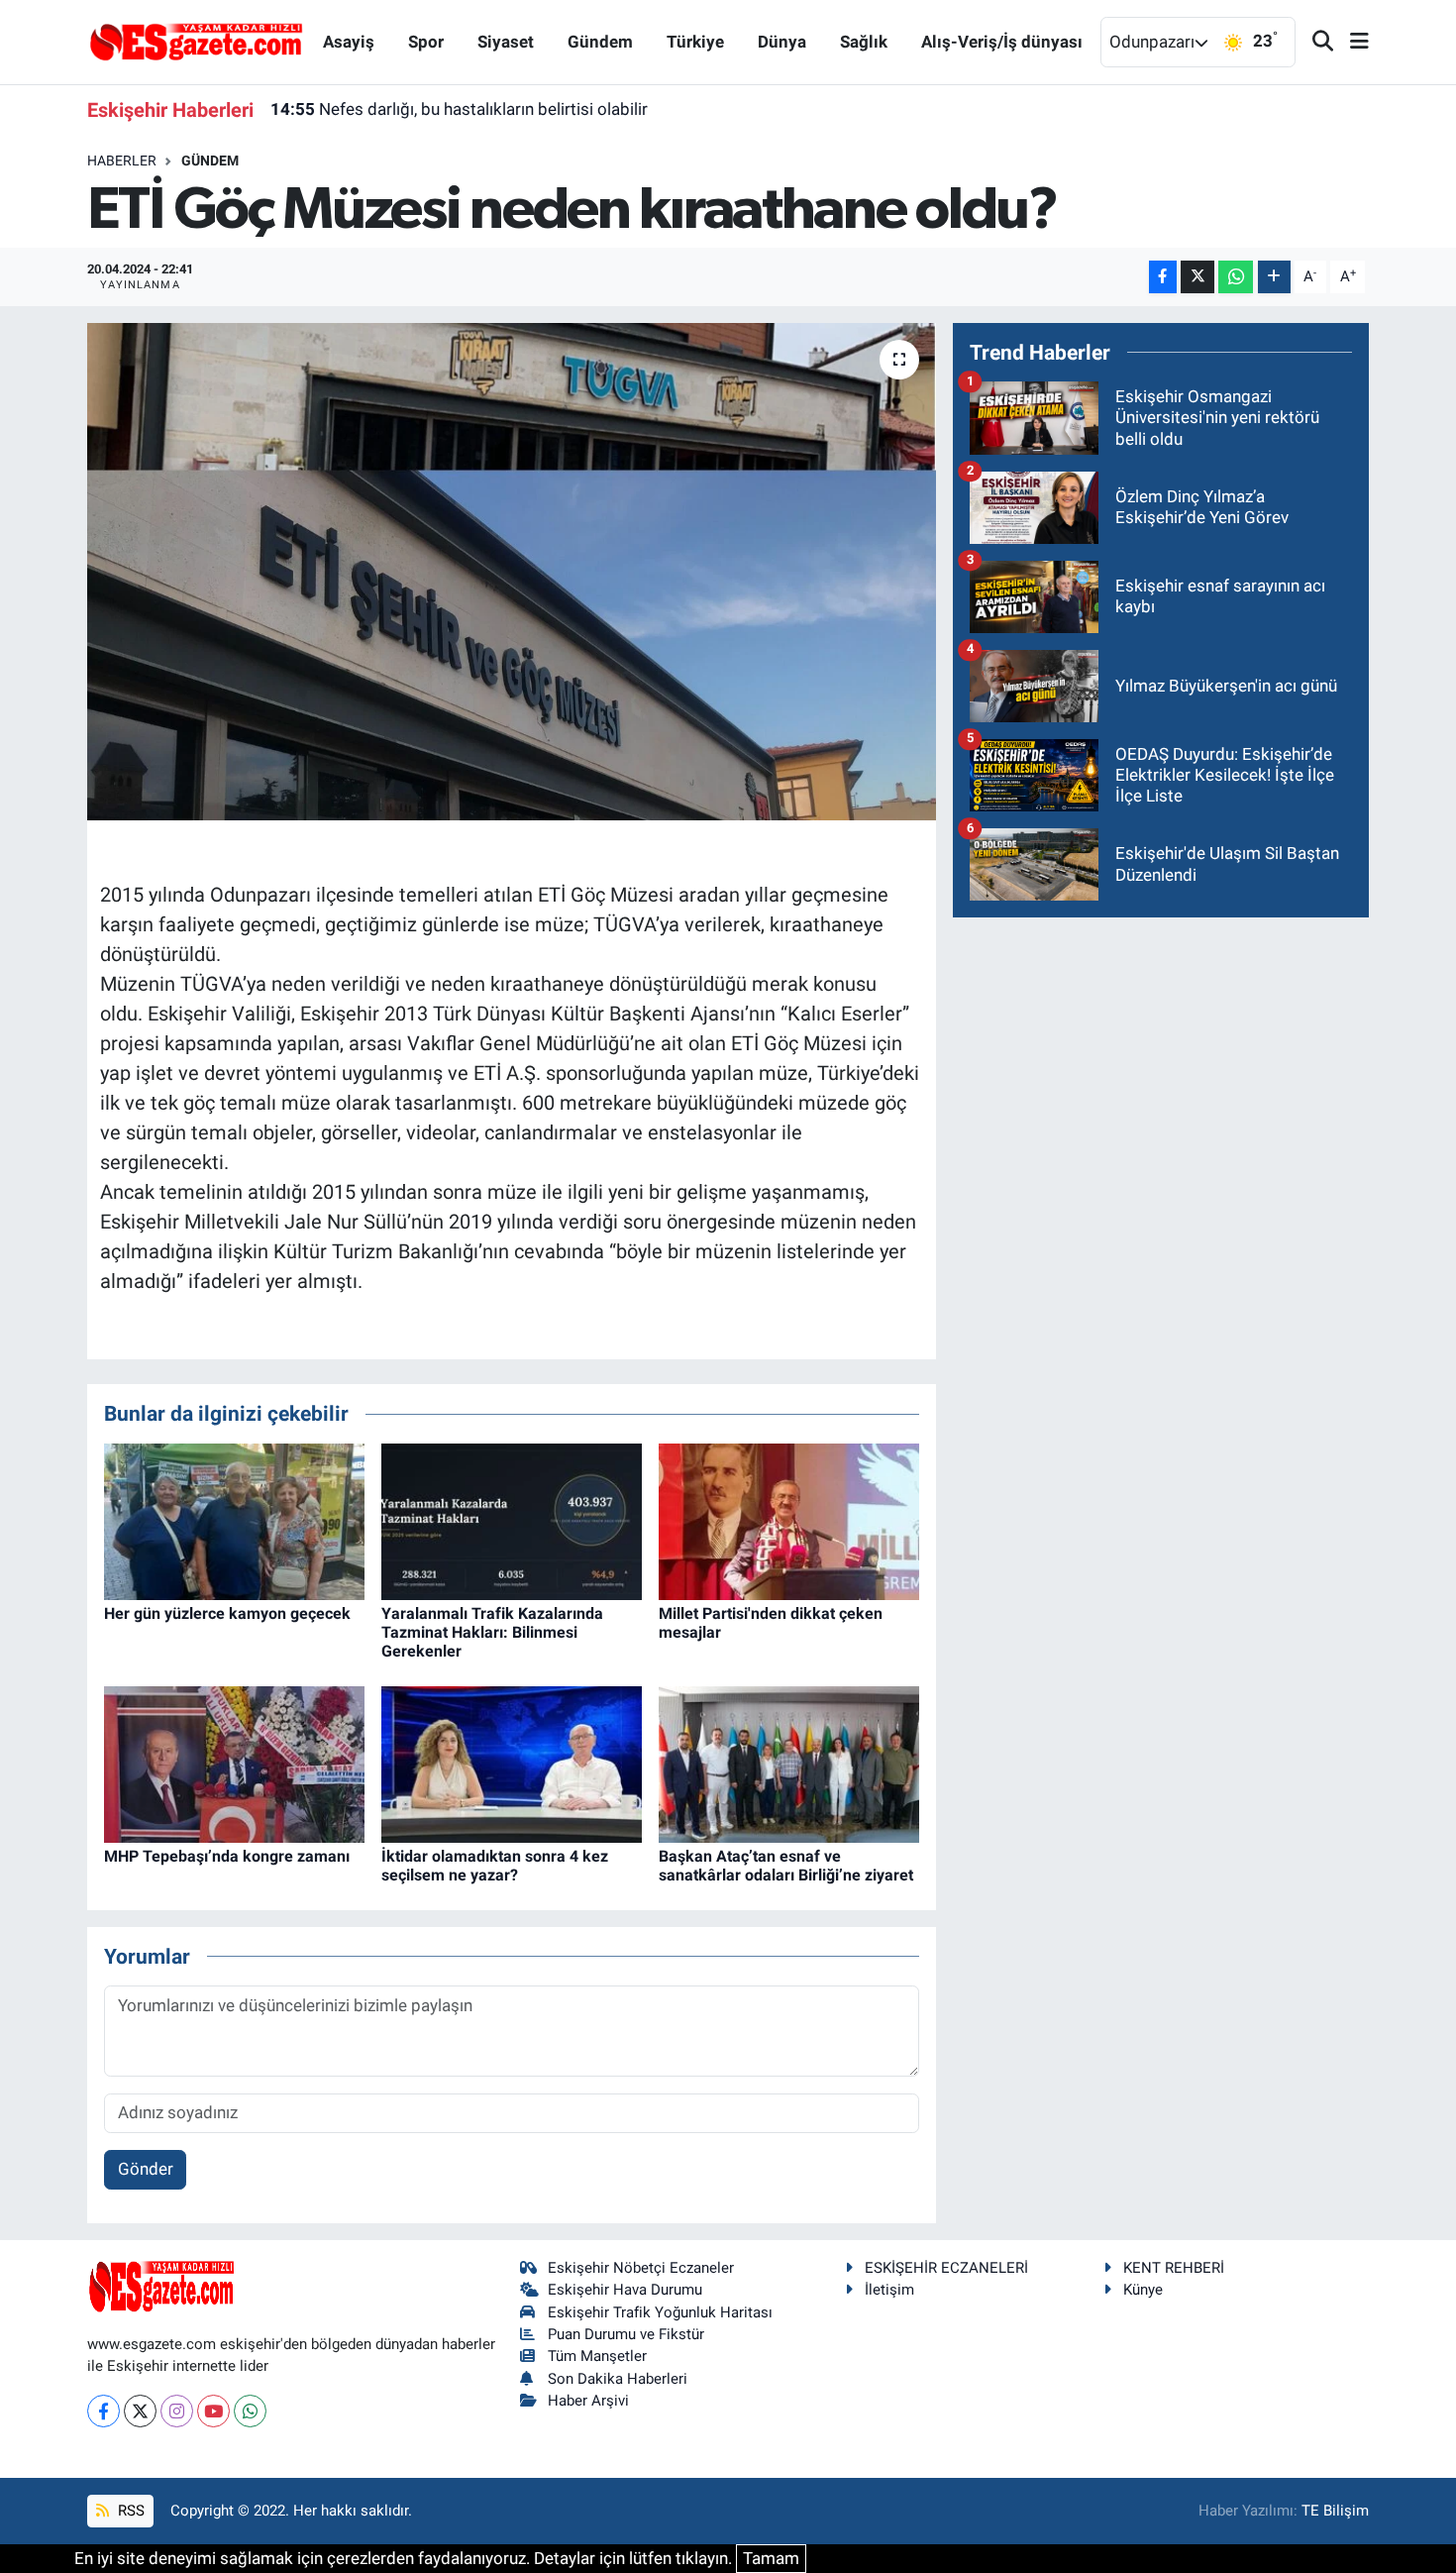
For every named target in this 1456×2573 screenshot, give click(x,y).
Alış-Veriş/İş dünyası (1002, 42)
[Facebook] (104, 2411)
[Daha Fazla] (1274, 277)
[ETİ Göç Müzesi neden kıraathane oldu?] (512, 572)
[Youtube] (213, 2411)
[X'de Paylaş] (1197, 277)
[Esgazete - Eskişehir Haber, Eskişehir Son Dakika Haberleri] (196, 41)
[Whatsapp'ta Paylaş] (1236, 277)
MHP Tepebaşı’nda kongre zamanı (227, 1856)
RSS (129, 2511)
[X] (140, 2411)
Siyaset (506, 42)
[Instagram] (177, 2411)
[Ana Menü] (1351, 42)
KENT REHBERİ (1174, 2268)
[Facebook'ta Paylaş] (1163, 277)
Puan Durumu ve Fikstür (626, 2334)
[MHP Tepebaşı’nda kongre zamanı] (234, 1763)
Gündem (600, 42)
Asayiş (349, 42)
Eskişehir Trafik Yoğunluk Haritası (660, 2312)
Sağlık (864, 42)
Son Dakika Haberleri (618, 2379)
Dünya (782, 42)
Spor (426, 42)
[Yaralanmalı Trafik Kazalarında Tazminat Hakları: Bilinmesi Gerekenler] (512, 1520)
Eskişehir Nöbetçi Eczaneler (641, 2268)
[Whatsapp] (250, 2411)
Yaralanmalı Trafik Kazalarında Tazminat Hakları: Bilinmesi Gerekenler (492, 1632)
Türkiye (695, 42)
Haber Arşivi (588, 2401)
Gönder (146, 2169)
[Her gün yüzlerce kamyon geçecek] (234, 1520)
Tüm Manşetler (597, 2356)
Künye (1143, 2290)
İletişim (889, 2290)
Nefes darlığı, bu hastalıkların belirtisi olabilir (459, 109)
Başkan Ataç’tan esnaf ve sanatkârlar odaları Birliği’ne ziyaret (786, 1866)
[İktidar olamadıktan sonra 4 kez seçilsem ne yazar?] (512, 1763)
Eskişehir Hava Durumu (625, 2290)
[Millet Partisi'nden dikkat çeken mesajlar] (789, 1520)
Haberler (122, 161)
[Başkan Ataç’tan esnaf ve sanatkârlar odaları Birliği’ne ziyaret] (789, 1763)
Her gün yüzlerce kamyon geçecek (227, 1613)
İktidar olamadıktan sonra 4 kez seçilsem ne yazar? (495, 1866)
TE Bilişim (1335, 2511)
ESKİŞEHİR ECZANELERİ (946, 2268)
